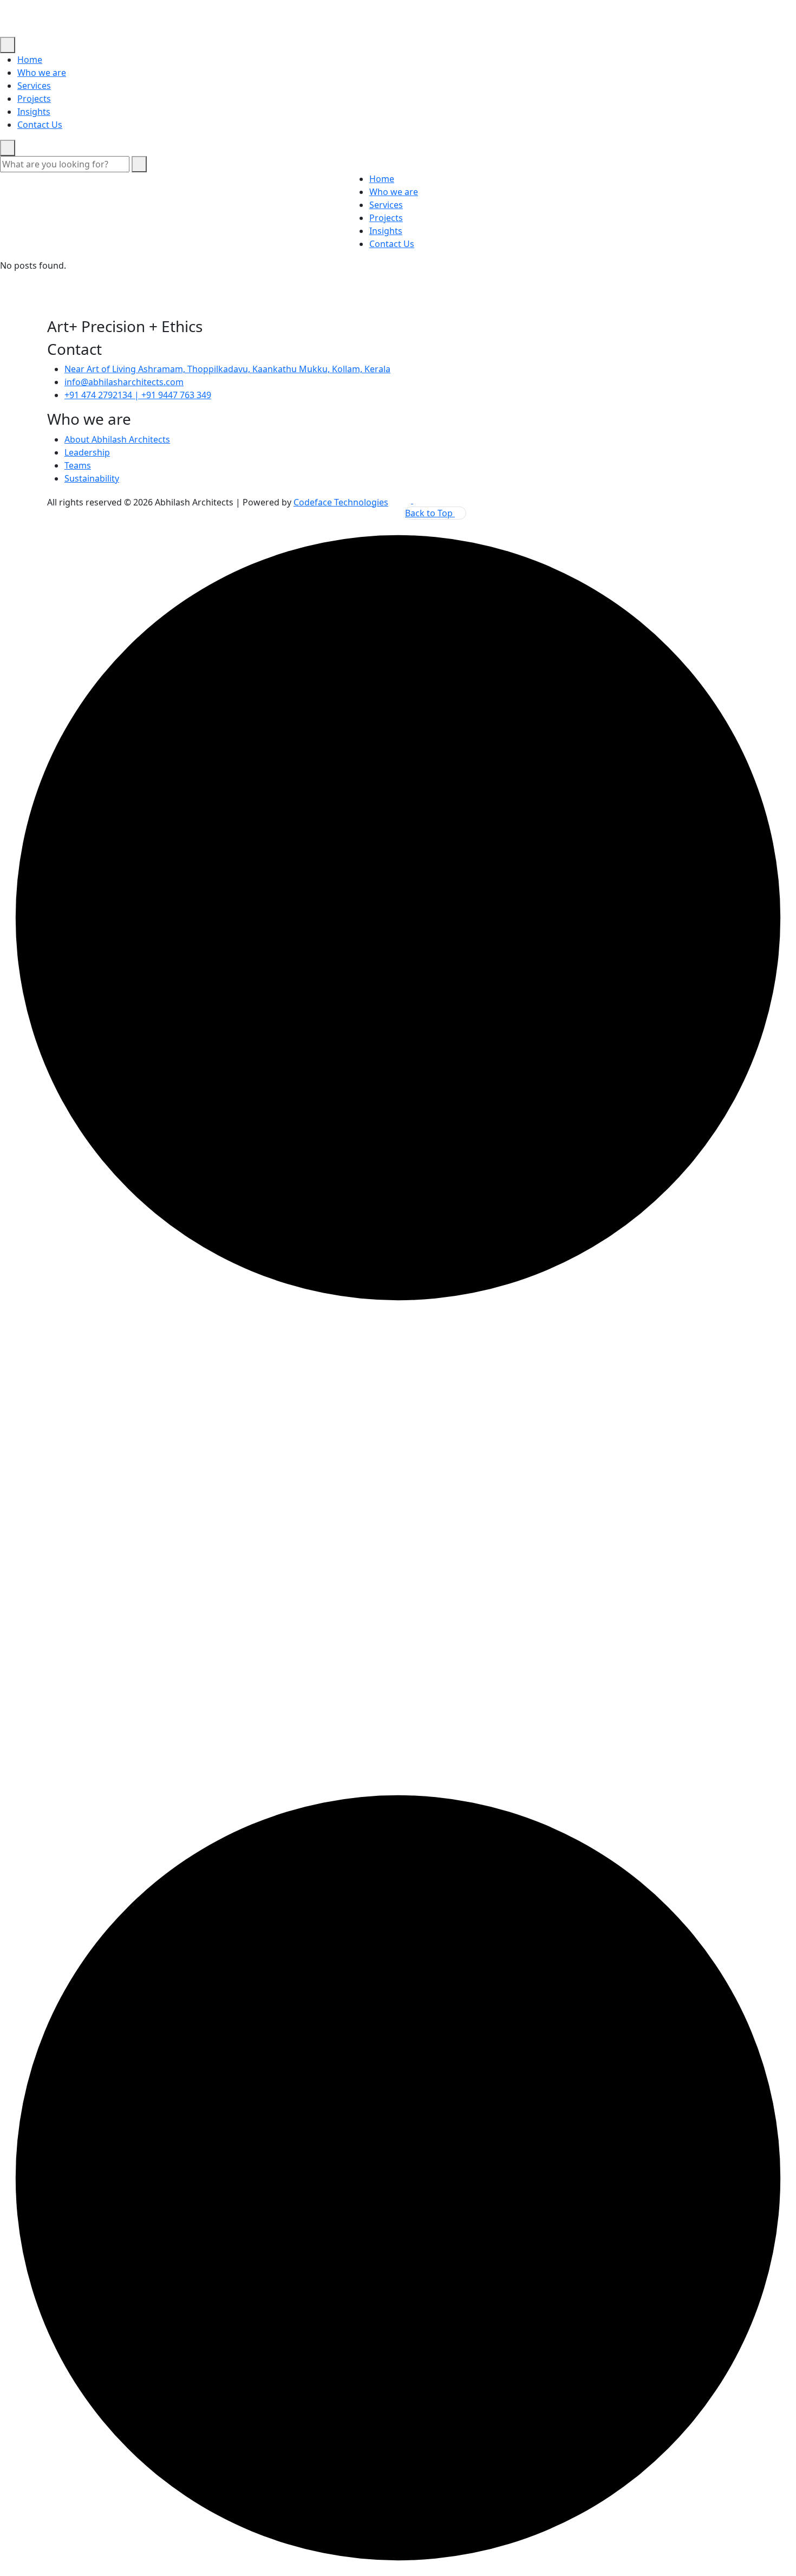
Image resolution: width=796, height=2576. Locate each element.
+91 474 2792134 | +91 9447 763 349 (138, 395)
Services (34, 86)
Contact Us (40, 125)
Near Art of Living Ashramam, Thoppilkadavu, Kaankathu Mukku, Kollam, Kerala (227, 369)
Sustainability (92, 478)
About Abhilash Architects (117, 439)
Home (30, 60)
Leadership (87, 452)
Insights (34, 112)
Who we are (42, 73)
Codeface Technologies (341, 502)
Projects (34, 99)
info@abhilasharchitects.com (124, 382)
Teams (78, 465)
